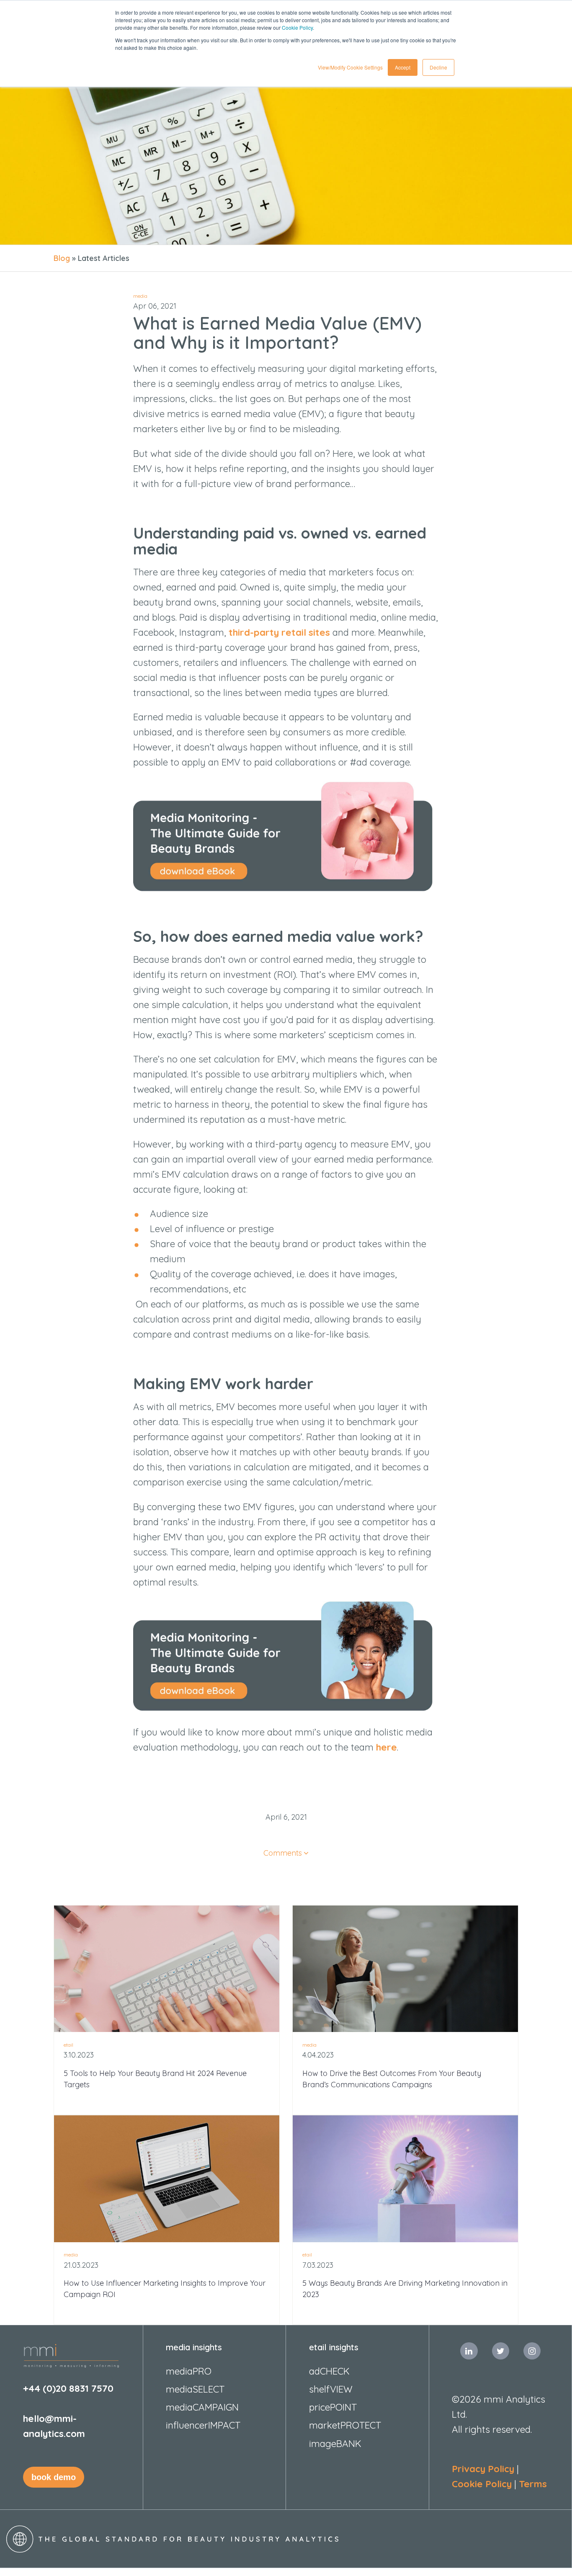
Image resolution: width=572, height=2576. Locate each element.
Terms (533, 2484)
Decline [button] (438, 67)
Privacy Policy (483, 2469)
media (140, 296)
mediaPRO (189, 2371)
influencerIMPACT (203, 2425)
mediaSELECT (195, 2389)
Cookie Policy (297, 27)
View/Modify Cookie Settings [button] (350, 67)
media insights (194, 2347)
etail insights (334, 2347)
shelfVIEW (331, 2389)
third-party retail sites (279, 632)
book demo (54, 2477)
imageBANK (335, 2443)
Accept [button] (403, 67)
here (386, 1747)
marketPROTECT (345, 2425)
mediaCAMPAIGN (202, 2407)
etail (68, 2045)
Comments (283, 1853)
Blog (62, 258)
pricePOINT (333, 2407)
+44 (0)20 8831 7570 (68, 2388)
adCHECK (329, 2371)
